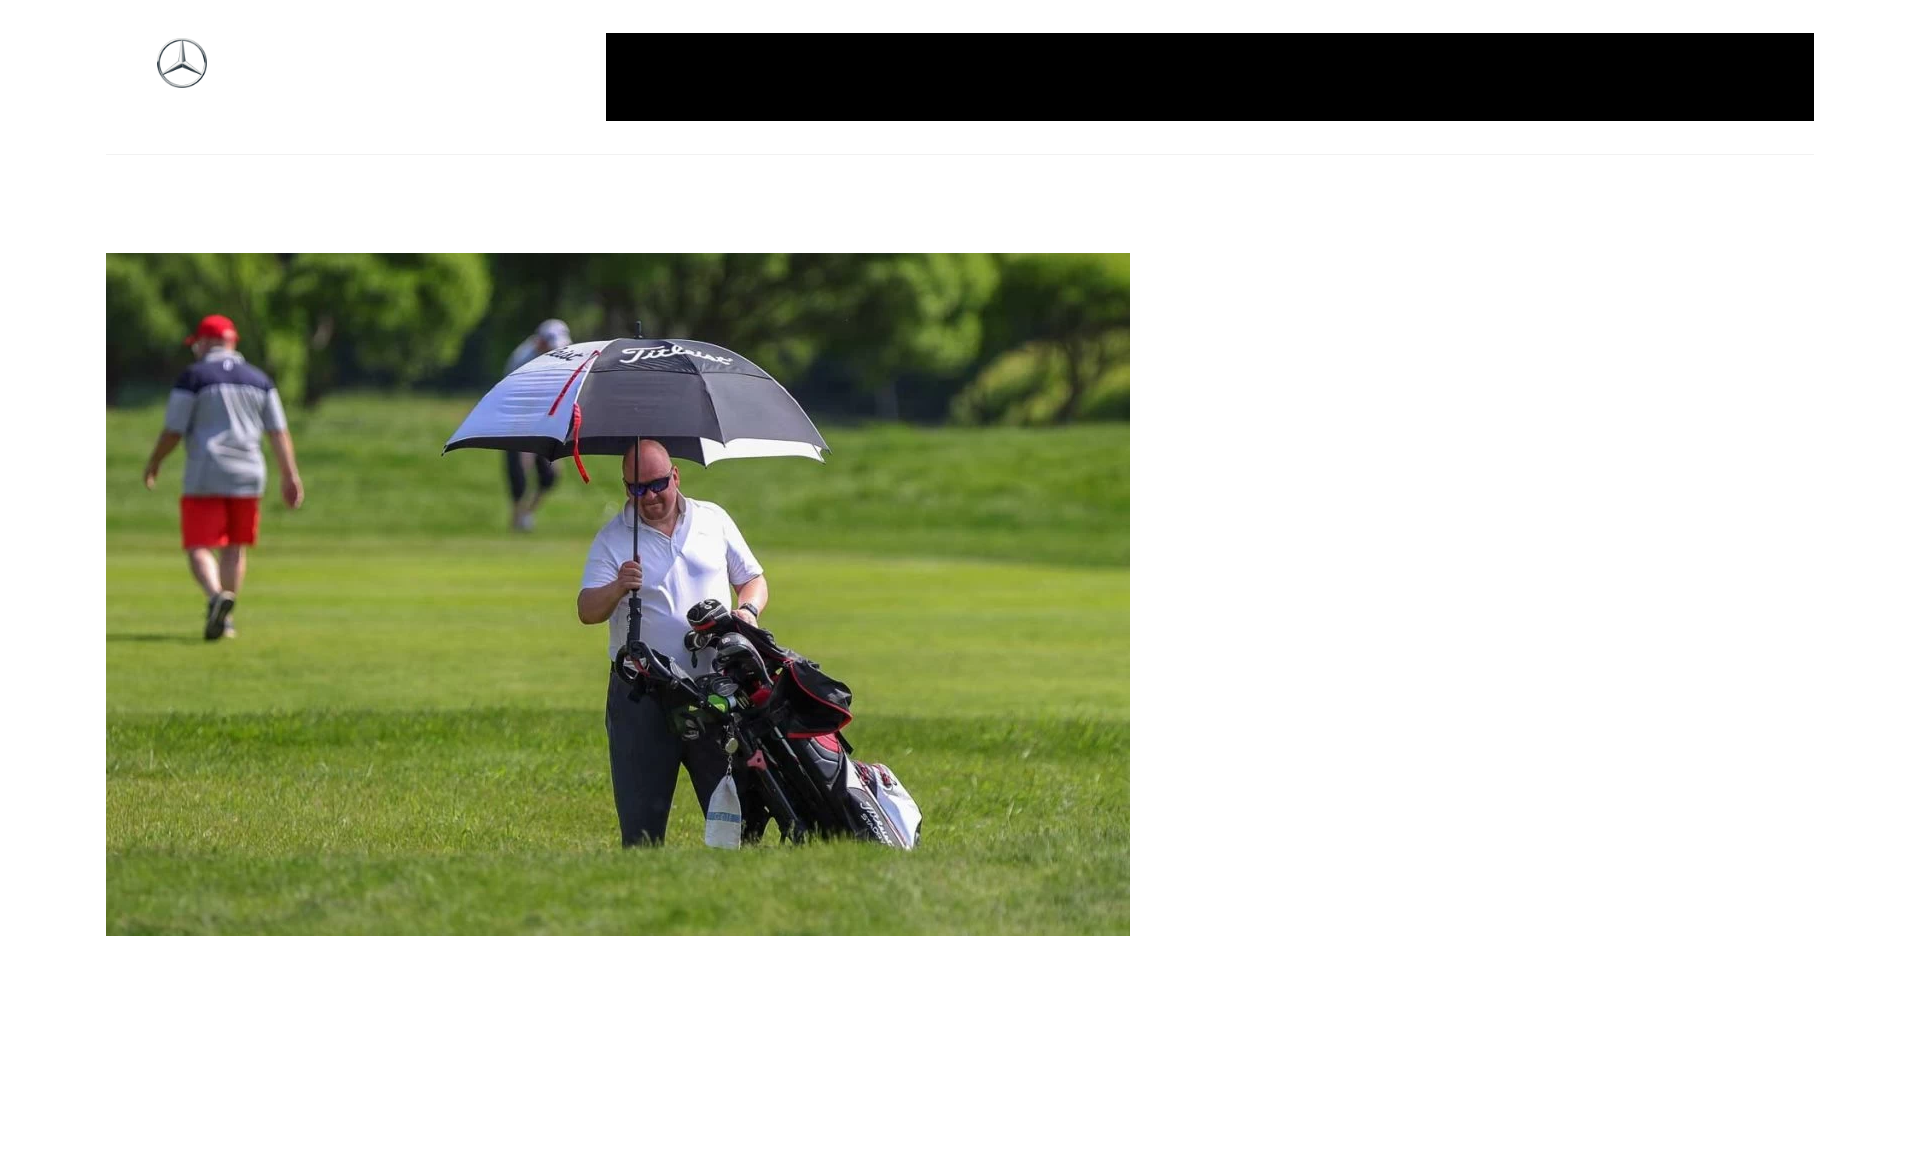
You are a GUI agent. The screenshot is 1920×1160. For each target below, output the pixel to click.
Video (1762, 77)
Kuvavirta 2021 (1297, 77)
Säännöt (1521, 77)
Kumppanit (1177, 77)
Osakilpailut (1422, 77)
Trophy (1603, 77)
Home (740, 77)
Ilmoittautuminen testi (1027, 77)
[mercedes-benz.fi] (182, 77)
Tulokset (1685, 77)
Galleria (665, 77)
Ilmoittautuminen (852, 77)
